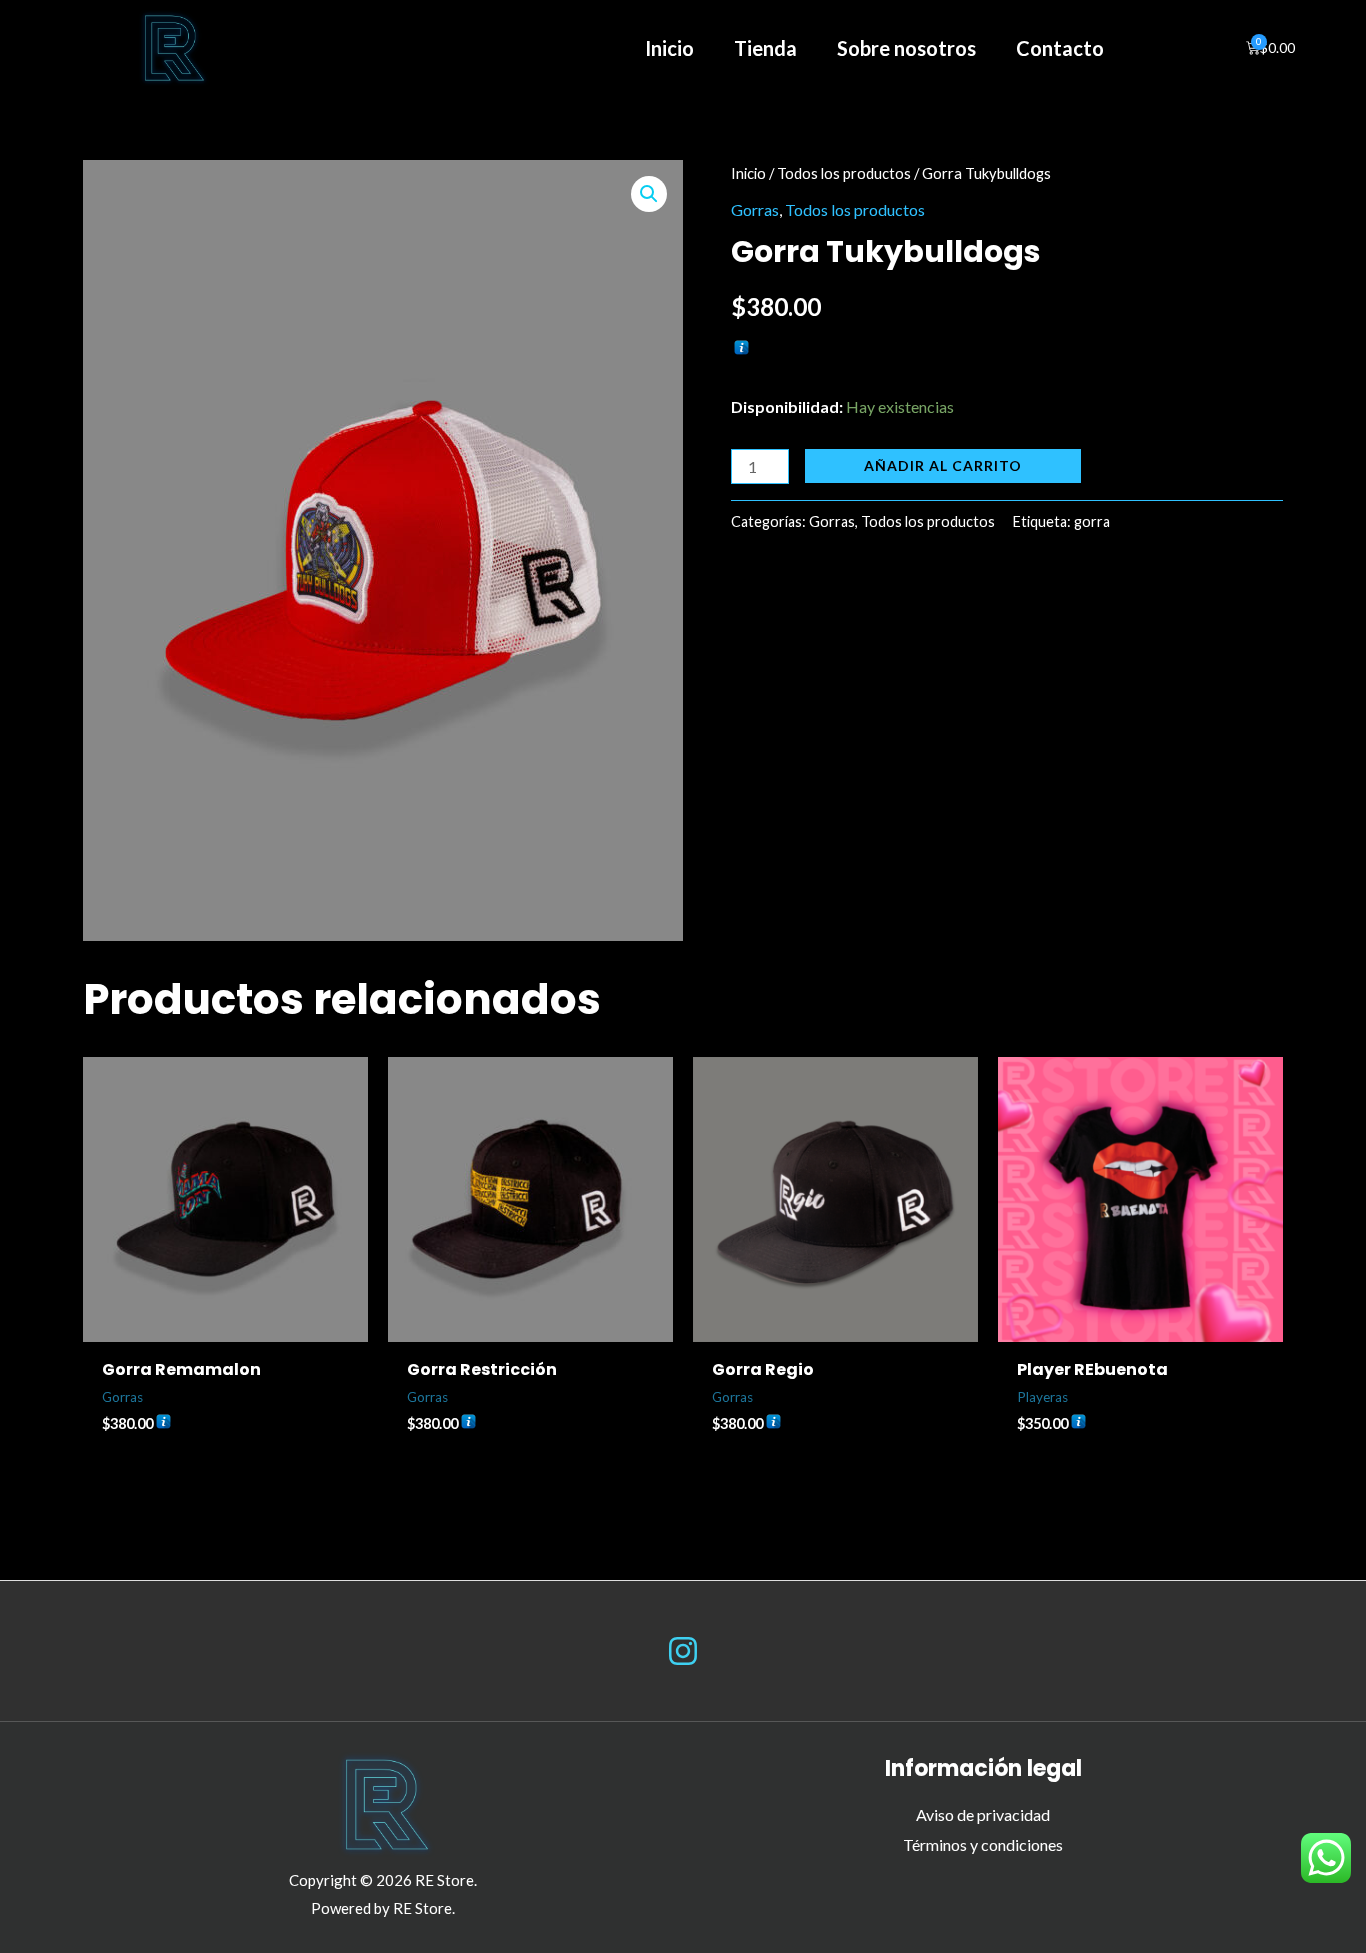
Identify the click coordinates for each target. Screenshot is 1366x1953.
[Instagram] (683, 1651)
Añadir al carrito (943, 465)
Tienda (765, 48)
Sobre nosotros (906, 48)
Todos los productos (844, 173)
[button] (649, 194)
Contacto (1060, 48)
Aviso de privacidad (983, 1814)
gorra (1092, 521)
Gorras (755, 209)
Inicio (669, 48)
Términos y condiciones (983, 1844)
